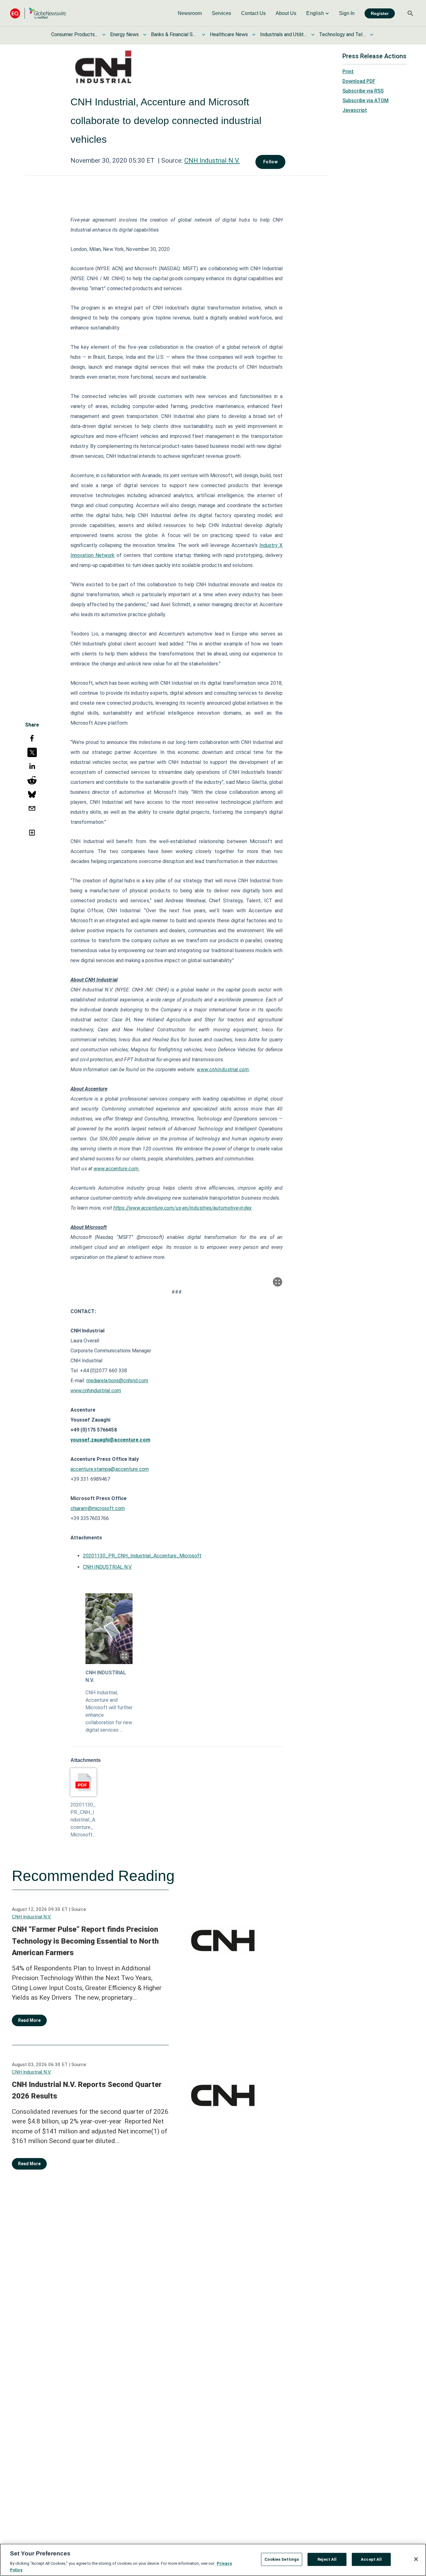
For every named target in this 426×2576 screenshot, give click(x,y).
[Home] (38, 13)
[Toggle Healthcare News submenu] (254, 35)
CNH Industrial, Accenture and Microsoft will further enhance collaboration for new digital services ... (109, 1711)
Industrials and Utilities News (283, 34)
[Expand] (278, 1282)
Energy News (124, 34)
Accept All (371, 2559)
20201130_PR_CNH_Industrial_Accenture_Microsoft (142, 1556)
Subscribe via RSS (363, 91)
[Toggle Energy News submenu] (145, 35)
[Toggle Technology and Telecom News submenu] (372, 35)
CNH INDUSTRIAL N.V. (107, 1567)
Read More (29, 2020)
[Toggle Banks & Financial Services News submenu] (204, 35)
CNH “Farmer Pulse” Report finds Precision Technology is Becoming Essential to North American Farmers (85, 1941)
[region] (213, 2560)
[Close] (416, 2559)
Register (380, 13)
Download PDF (359, 81)
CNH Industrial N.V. (212, 161)
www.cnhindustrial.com (223, 1070)
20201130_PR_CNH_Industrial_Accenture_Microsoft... (83, 1820)
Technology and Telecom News (342, 34)
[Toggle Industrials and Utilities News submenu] (313, 35)
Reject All (327, 2559)
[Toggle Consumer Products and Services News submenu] (104, 35)
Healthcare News (229, 34)
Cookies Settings (282, 2559)
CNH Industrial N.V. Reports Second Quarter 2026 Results (87, 2090)
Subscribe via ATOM (365, 101)
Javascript (355, 110)
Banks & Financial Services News (174, 34)
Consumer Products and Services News (75, 34)
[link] (190, 13)
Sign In (347, 13)
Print (348, 72)
